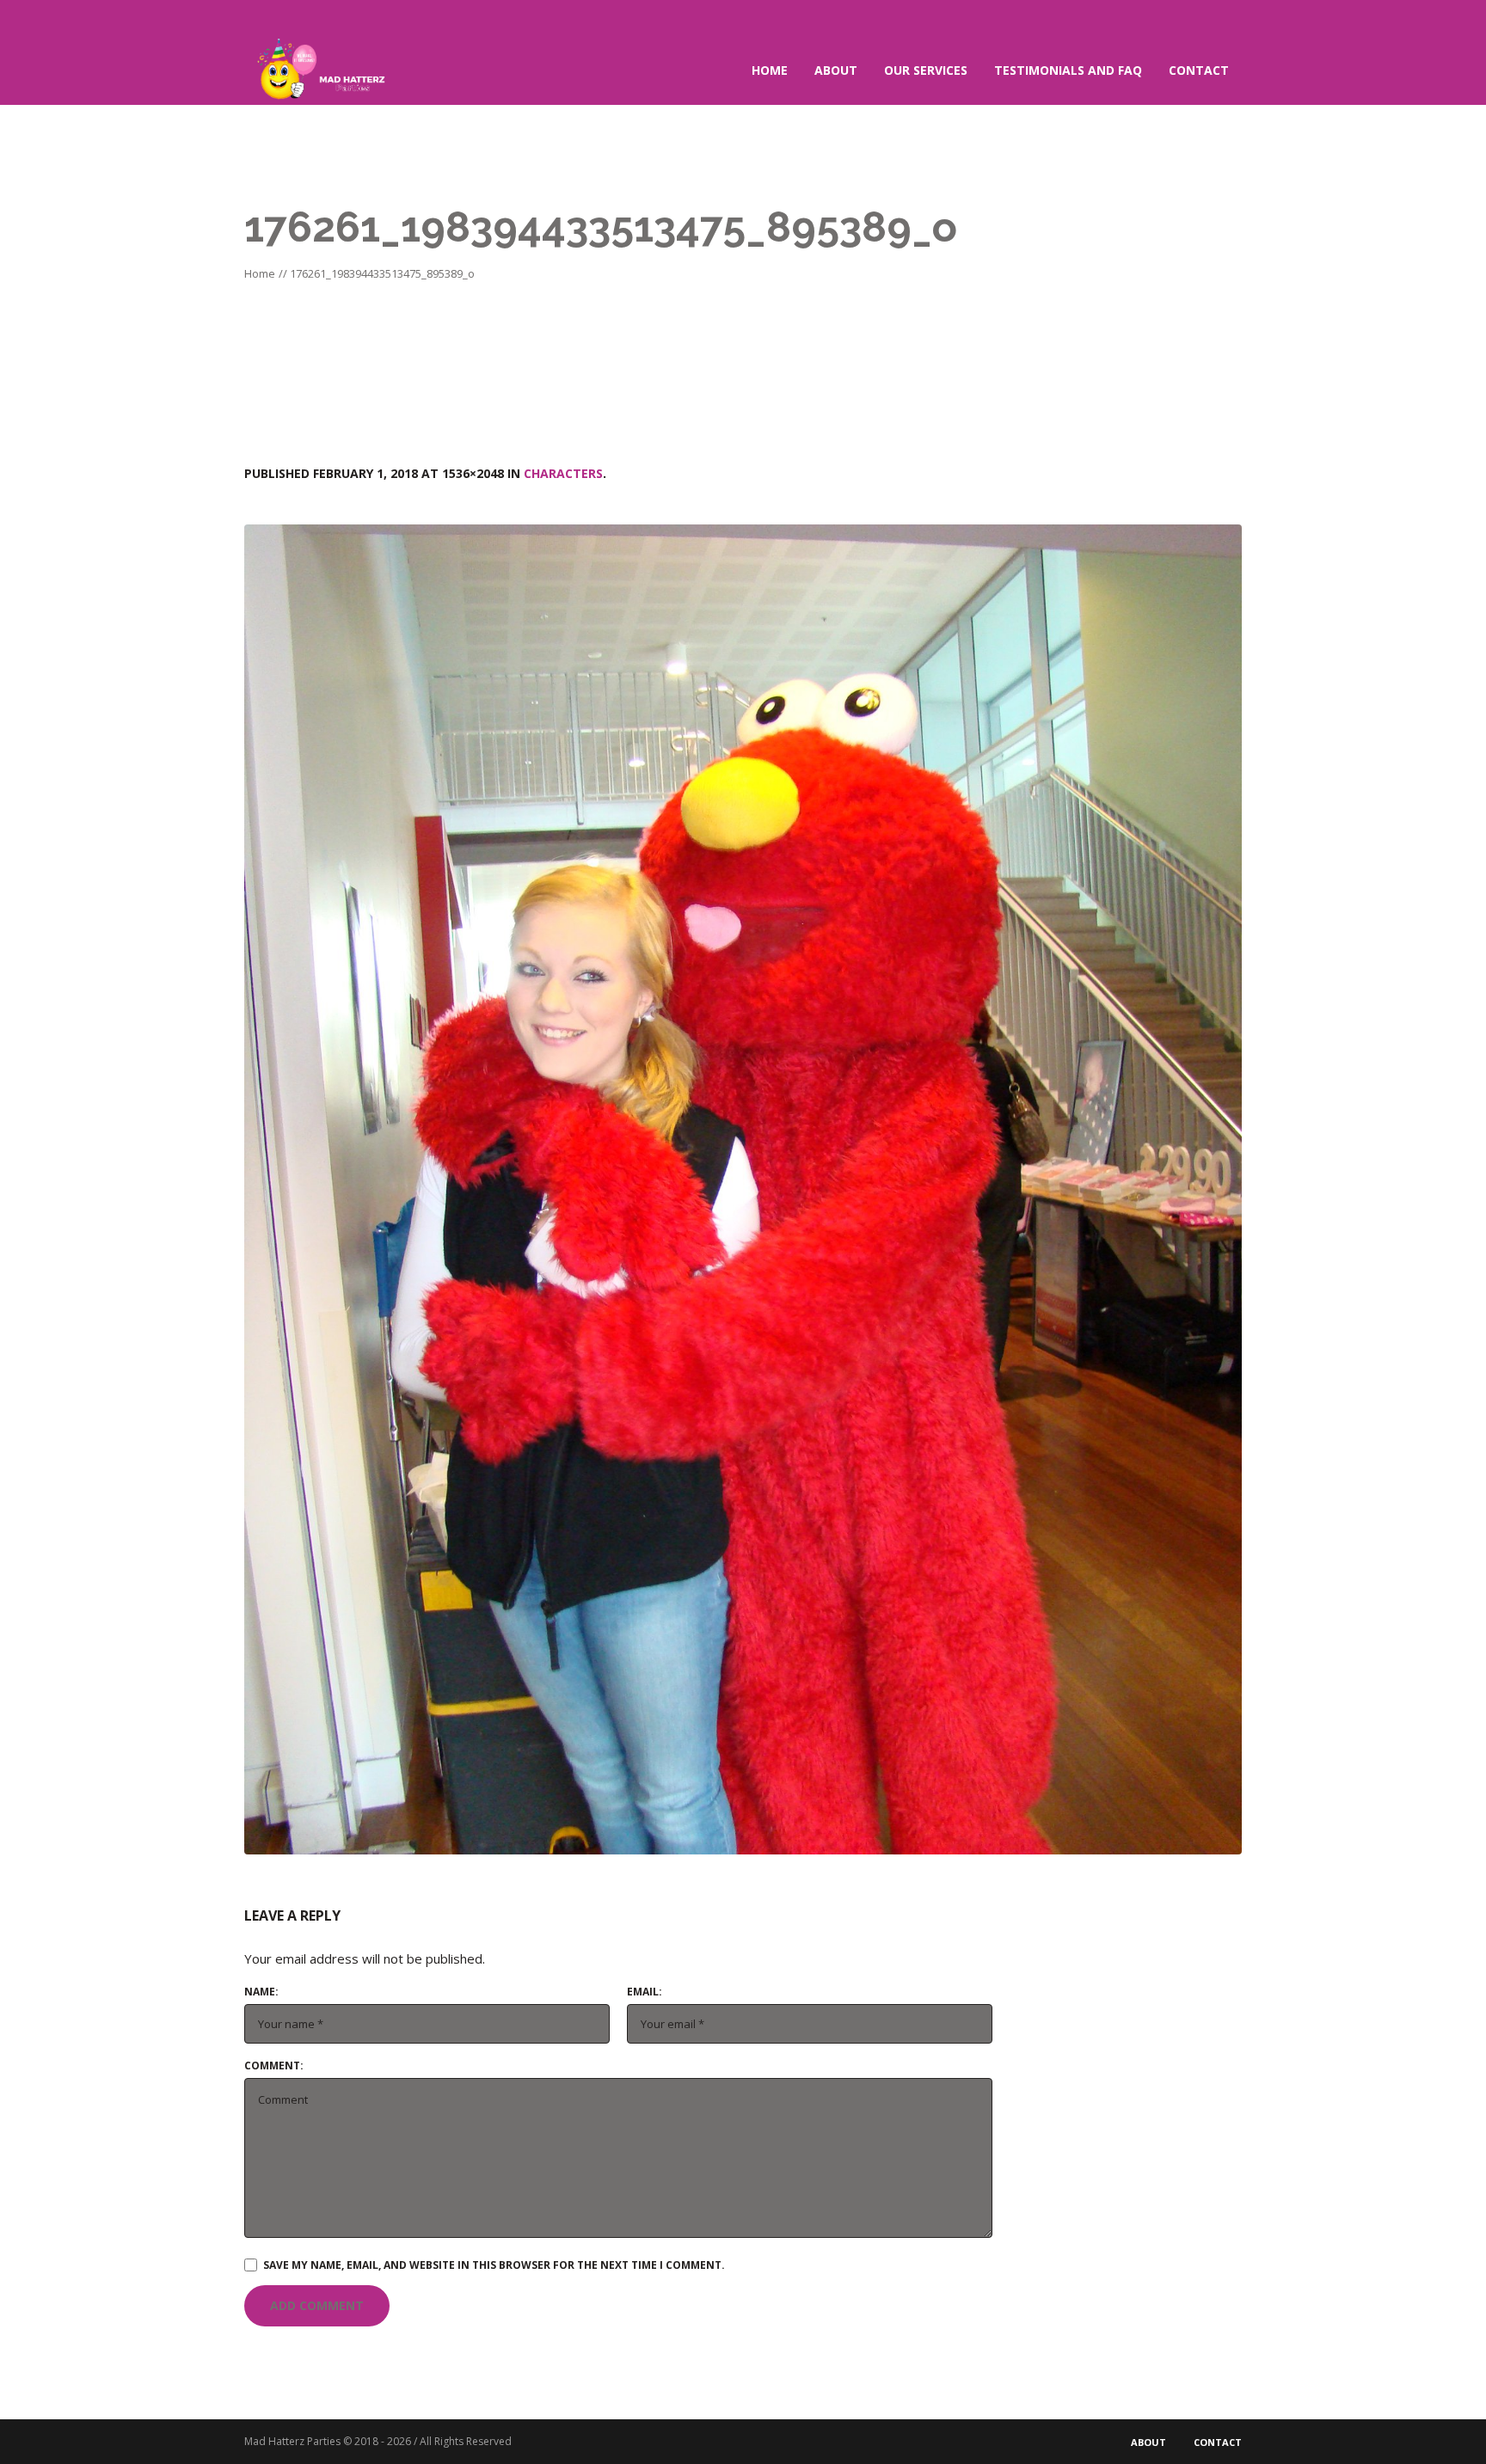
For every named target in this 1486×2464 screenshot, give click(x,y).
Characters (563, 473)
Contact (1218, 2442)
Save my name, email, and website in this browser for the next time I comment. (494, 2265)
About (1148, 2442)
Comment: (274, 2066)
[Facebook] (1200, 18)
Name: (261, 1992)
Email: (645, 1992)
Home (260, 273)
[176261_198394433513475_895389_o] (743, 1189)
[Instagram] (1228, 18)
